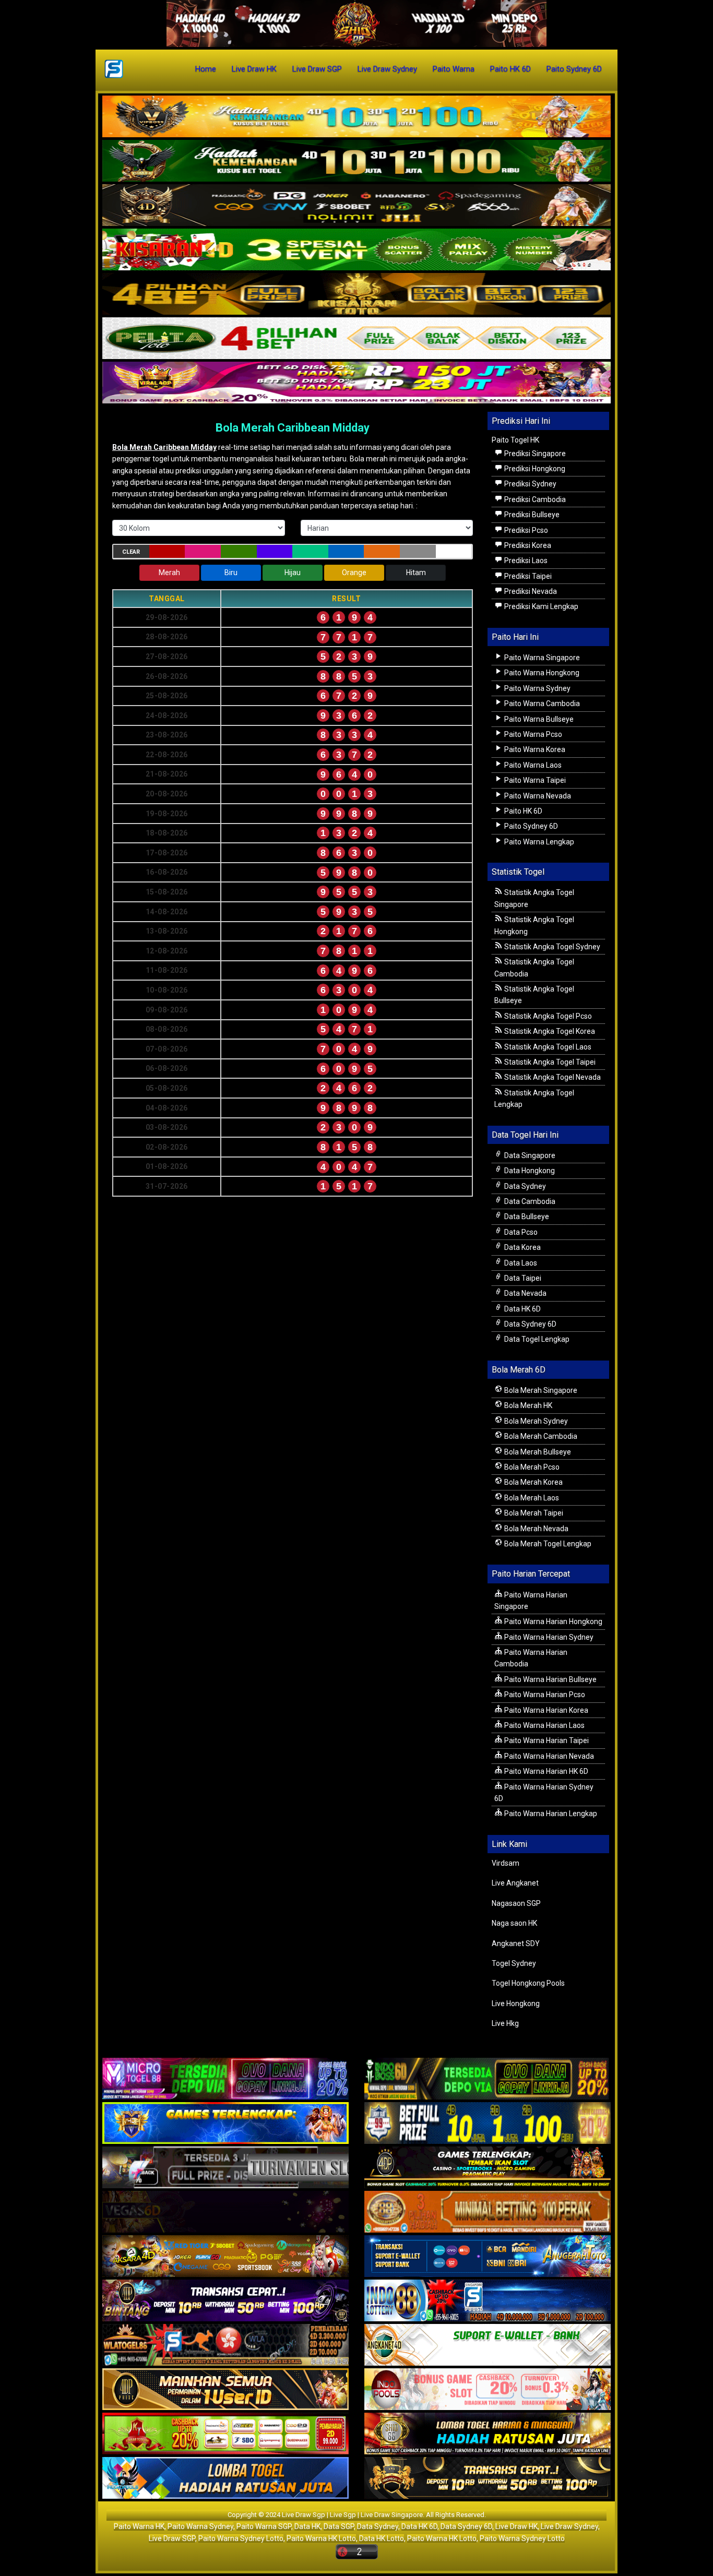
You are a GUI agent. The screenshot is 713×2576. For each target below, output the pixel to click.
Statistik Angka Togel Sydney (551, 947)
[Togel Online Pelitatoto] (356, 339)
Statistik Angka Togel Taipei (549, 1062)
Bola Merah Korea (533, 1482)
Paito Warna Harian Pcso (544, 1695)
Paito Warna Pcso (532, 734)
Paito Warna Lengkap (538, 842)
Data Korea (522, 1247)
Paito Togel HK (515, 440)
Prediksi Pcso (525, 530)
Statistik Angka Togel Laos (547, 1047)
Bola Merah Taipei (533, 1513)
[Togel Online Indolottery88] (488, 2301)
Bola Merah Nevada (536, 1529)
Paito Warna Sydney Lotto (241, 2538)
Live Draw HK (254, 69)
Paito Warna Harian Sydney (548, 1637)
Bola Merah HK (527, 1405)
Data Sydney (524, 1186)
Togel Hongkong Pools (528, 1983)
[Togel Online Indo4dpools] (225, 2479)
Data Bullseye (526, 1217)
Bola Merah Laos (531, 1498)
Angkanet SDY (516, 1943)
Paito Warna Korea (534, 749)
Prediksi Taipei (527, 576)
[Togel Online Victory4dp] (225, 2124)
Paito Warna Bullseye (538, 719)
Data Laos (520, 1263)
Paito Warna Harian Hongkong (552, 1621)
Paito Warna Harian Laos (544, 1725)
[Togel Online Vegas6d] (225, 2213)
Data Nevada (525, 1293)
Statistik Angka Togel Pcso (547, 1016)
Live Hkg (505, 2023)
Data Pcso (520, 1232)
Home (206, 69)
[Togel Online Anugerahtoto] (488, 2257)
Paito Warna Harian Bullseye (550, 1679)
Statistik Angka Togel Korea (549, 1031)
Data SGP (339, 2526)
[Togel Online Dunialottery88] (488, 2213)
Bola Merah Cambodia (540, 1436)
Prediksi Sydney (530, 484)
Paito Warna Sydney (537, 688)
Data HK (307, 2526)
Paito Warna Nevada (537, 796)
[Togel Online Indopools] (488, 2390)
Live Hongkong (516, 2003)
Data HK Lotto (382, 2538)
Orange (354, 573)
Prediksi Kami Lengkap (540, 606)
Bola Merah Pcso (531, 1467)
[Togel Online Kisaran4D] (356, 250)
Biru (231, 573)
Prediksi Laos (525, 560)
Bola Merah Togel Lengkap (547, 1544)
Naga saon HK (514, 1923)
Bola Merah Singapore (540, 1390)
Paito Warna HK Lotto (321, 2538)
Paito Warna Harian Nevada (548, 1756)
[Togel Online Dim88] (356, 161)
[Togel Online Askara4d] (225, 2257)
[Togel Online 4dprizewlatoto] (225, 2390)
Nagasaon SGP (516, 1903)
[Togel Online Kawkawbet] (225, 2168)
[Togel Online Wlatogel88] (225, 2346)
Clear (131, 552)
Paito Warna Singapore (541, 658)
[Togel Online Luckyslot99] (488, 2124)
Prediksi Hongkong (534, 469)
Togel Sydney (514, 1963)
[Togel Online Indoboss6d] (488, 2080)
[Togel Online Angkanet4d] (488, 2346)
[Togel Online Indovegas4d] (488, 2479)
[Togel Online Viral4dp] (356, 383)
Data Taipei (522, 1278)
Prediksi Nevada (530, 591)
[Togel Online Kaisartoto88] (225, 2435)
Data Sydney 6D (530, 1324)
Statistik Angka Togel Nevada (552, 1077)
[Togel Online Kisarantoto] (356, 294)
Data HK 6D (522, 1309)
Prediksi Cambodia (534, 499)
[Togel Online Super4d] (356, 206)
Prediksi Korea (527, 545)
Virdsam (506, 1863)
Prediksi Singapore (534, 454)
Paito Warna (454, 69)
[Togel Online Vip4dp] (488, 2168)
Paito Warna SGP (264, 2526)
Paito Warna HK (139, 2526)
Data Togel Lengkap (536, 1339)
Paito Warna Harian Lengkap (550, 1814)
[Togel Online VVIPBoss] (356, 117)
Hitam (416, 573)
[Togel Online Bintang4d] (225, 2301)
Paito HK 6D (510, 69)
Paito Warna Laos (532, 765)
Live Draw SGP (317, 69)
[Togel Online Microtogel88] (225, 2080)
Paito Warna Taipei (534, 780)
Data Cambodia (529, 1201)
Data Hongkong (529, 1171)
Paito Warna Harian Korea (545, 1710)
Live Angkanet (515, 1883)
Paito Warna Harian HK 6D (545, 1771)
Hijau (293, 573)
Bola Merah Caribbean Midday (293, 428)
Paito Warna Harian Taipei (546, 1740)
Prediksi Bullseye (531, 515)
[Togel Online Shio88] (488, 2435)
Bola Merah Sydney (535, 1421)
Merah (169, 573)
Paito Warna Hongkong (541, 673)
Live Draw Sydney (387, 69)
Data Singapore (529, 1155)
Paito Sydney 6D (574, 69)
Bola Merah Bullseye (537, 1452)
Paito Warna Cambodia (541, 703)
